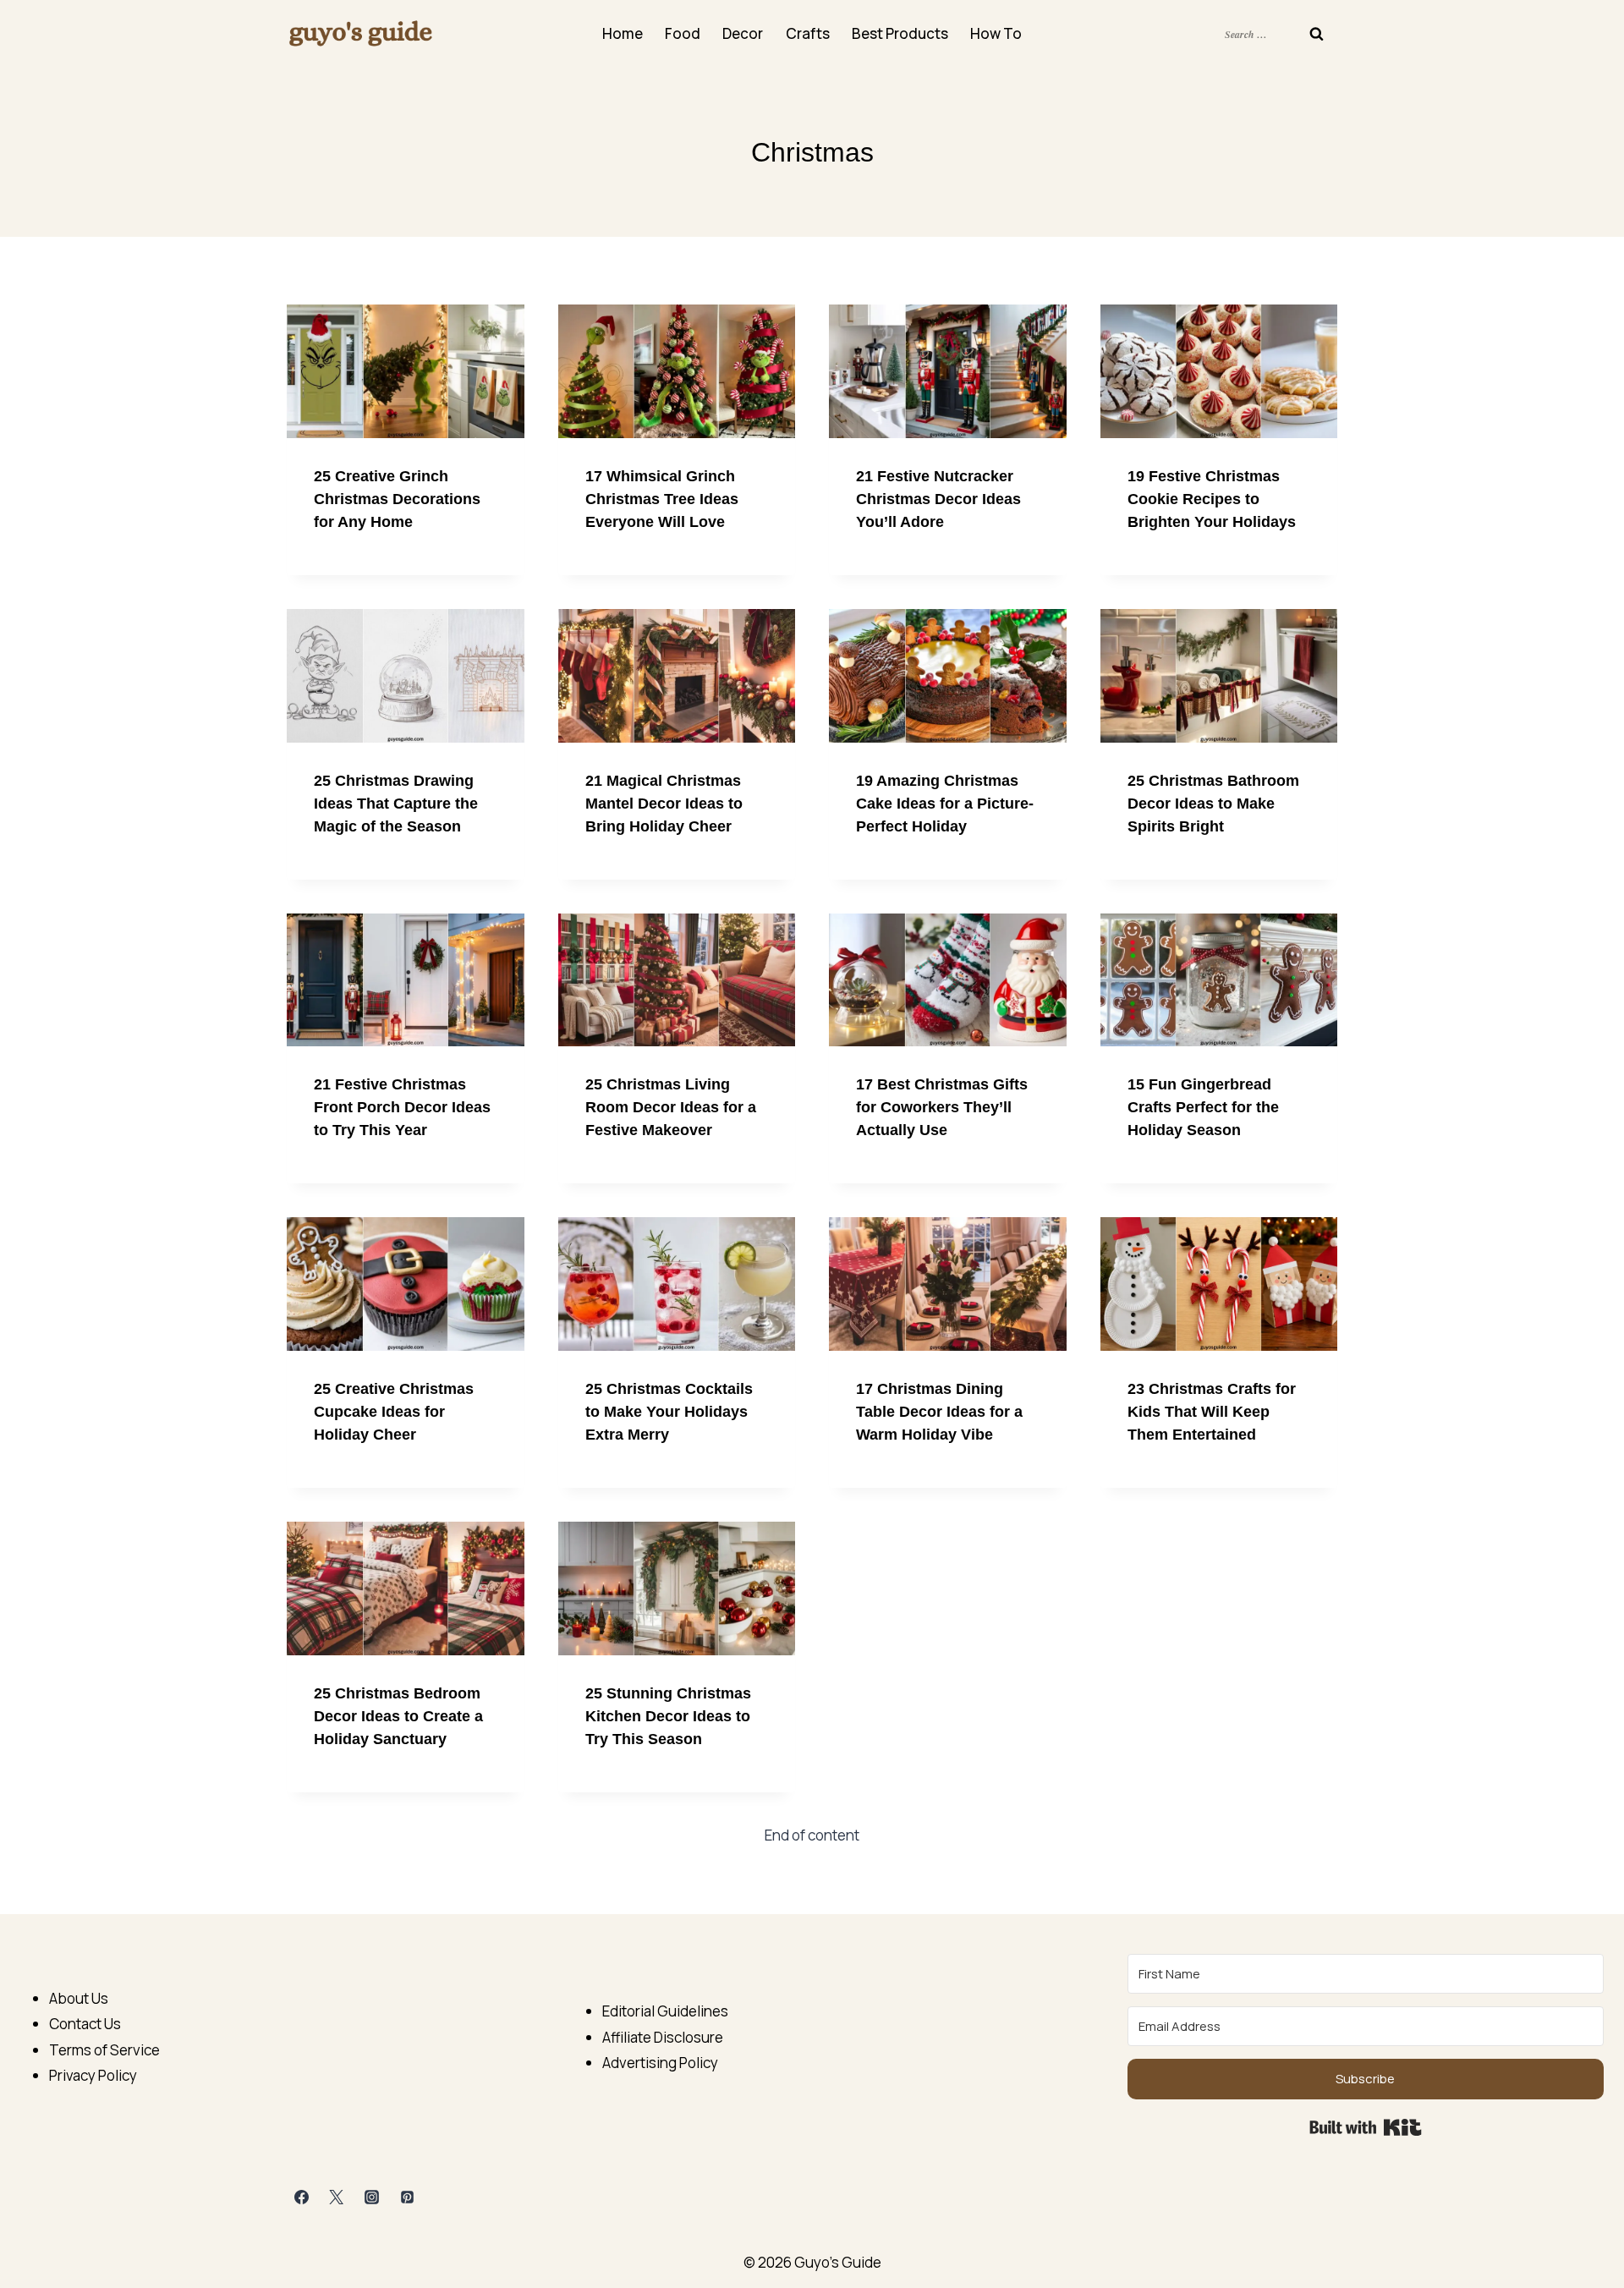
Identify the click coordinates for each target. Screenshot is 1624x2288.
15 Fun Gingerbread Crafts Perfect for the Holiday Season (1203, 1107)
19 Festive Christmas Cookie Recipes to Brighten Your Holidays (1212, 499)
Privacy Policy (93, 2075)
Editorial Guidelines (665, 2011)
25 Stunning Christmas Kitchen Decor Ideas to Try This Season (668, 1716)
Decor (743, 33)
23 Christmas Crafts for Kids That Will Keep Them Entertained (1212, 1412)
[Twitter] (337, 2197)
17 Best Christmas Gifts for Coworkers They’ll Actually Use (942, 1107)
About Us (79, 1998)
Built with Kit (1366, 2127)
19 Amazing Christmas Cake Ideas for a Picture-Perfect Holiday (945, 804)
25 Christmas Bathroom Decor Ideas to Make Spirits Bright (1213, 804)
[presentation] (406, 371)
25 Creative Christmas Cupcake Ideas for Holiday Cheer (394, 1412)
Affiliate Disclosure (663, 2037)
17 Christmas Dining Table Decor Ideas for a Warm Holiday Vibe (939, 1412)
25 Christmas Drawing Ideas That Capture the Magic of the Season (396, 804)
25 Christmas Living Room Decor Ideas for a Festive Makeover (671, 1107)
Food (683, 33)
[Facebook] (301, 2197)
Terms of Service (104, 2050)
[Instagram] (372, 2197)
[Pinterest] (408, 2197)
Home (623, 33)
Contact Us (85, 2024)
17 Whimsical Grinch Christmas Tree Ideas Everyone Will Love (662, 499)
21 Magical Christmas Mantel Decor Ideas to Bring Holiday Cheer (664, 804)
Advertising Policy (660, 2063)
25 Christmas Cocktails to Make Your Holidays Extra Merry (669, 1412)
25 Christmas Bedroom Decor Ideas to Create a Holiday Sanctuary (398, 1716)
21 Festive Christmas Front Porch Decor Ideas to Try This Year (402, 1107)
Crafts (808, 33)
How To (996, 33)
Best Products (900, 33)
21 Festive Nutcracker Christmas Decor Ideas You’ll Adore (938, 499)
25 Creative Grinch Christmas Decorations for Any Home (397, 499)
